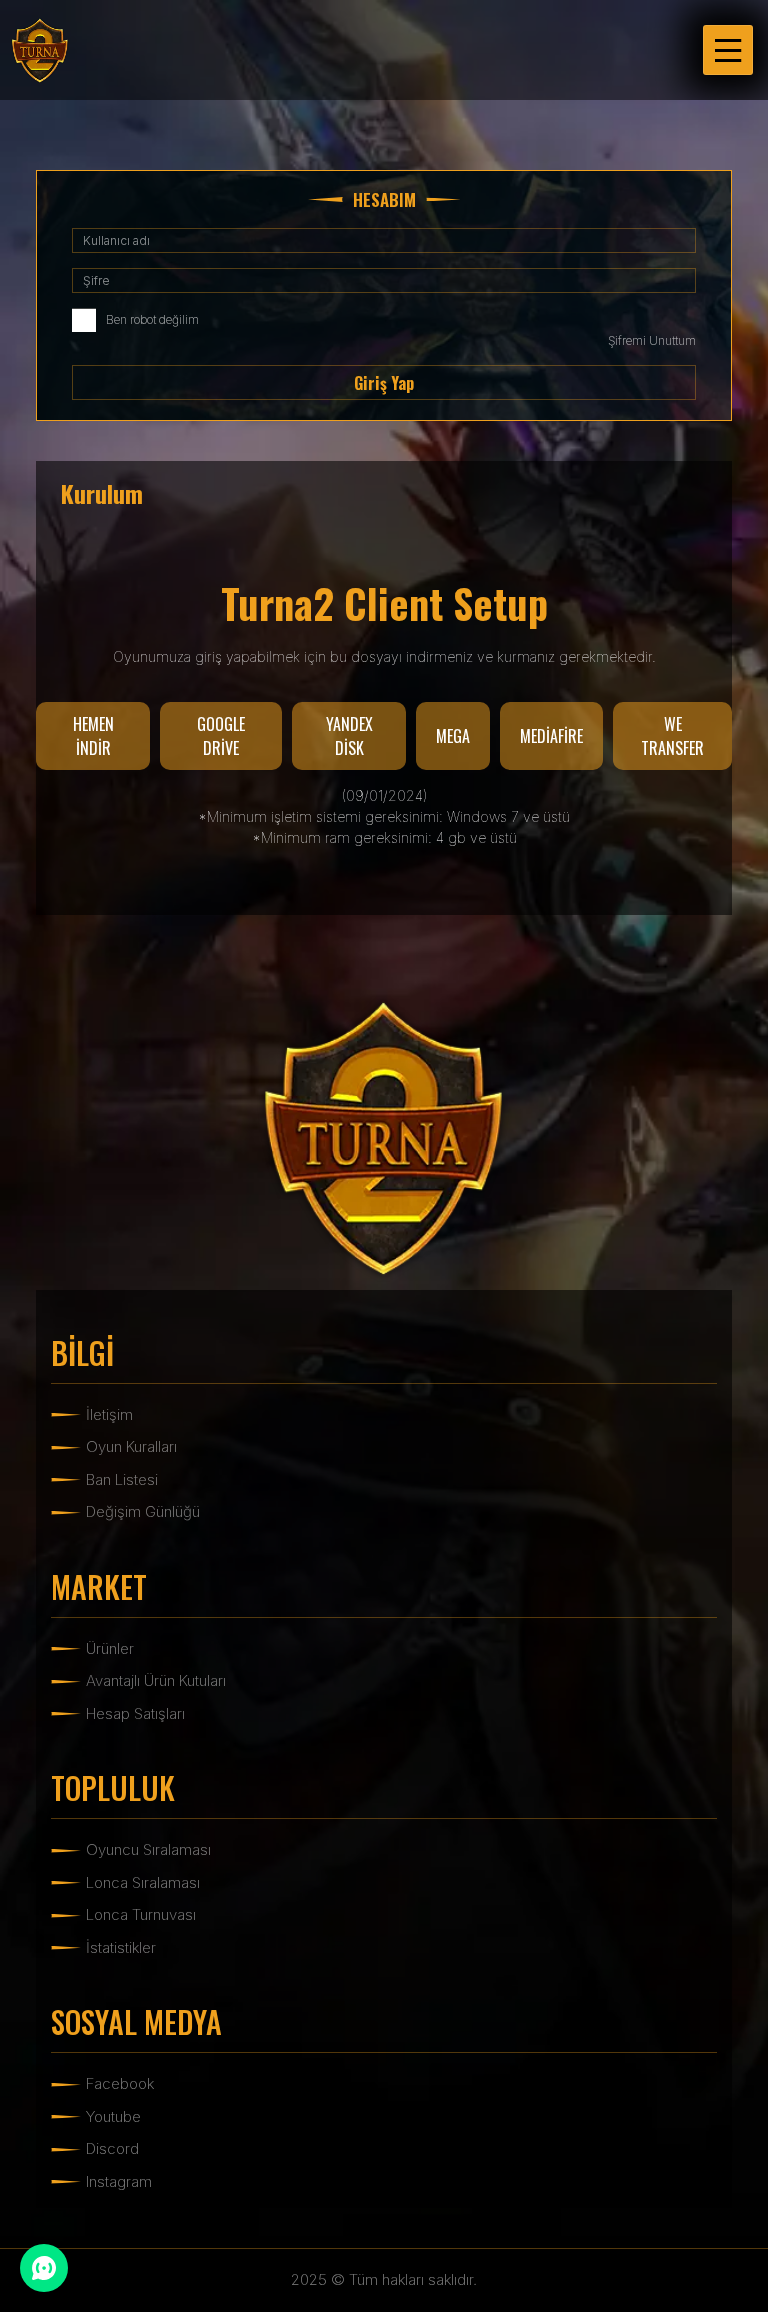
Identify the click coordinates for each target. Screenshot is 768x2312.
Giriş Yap (384, 383)
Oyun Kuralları (131, 1446)
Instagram (119, 2181)
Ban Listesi (122, 1479)
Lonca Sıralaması (143, 1882)
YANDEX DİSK (349, 736)
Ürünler (110, 1648)
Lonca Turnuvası (141, 1914)
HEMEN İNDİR (93, 736)
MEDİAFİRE (551, 736)
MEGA (453, 736)
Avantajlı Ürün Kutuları (156, 1680)
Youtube (113, 2116)
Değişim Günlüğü (143, 1511)
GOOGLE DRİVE (221, 736)
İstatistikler (121, 1947)
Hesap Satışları (135, 1713)
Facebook (120, 2083)
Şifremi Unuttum (652, 340)
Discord (112, 2148)
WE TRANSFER (672, 736)
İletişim (109, 1414)
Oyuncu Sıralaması (148, 1849)
